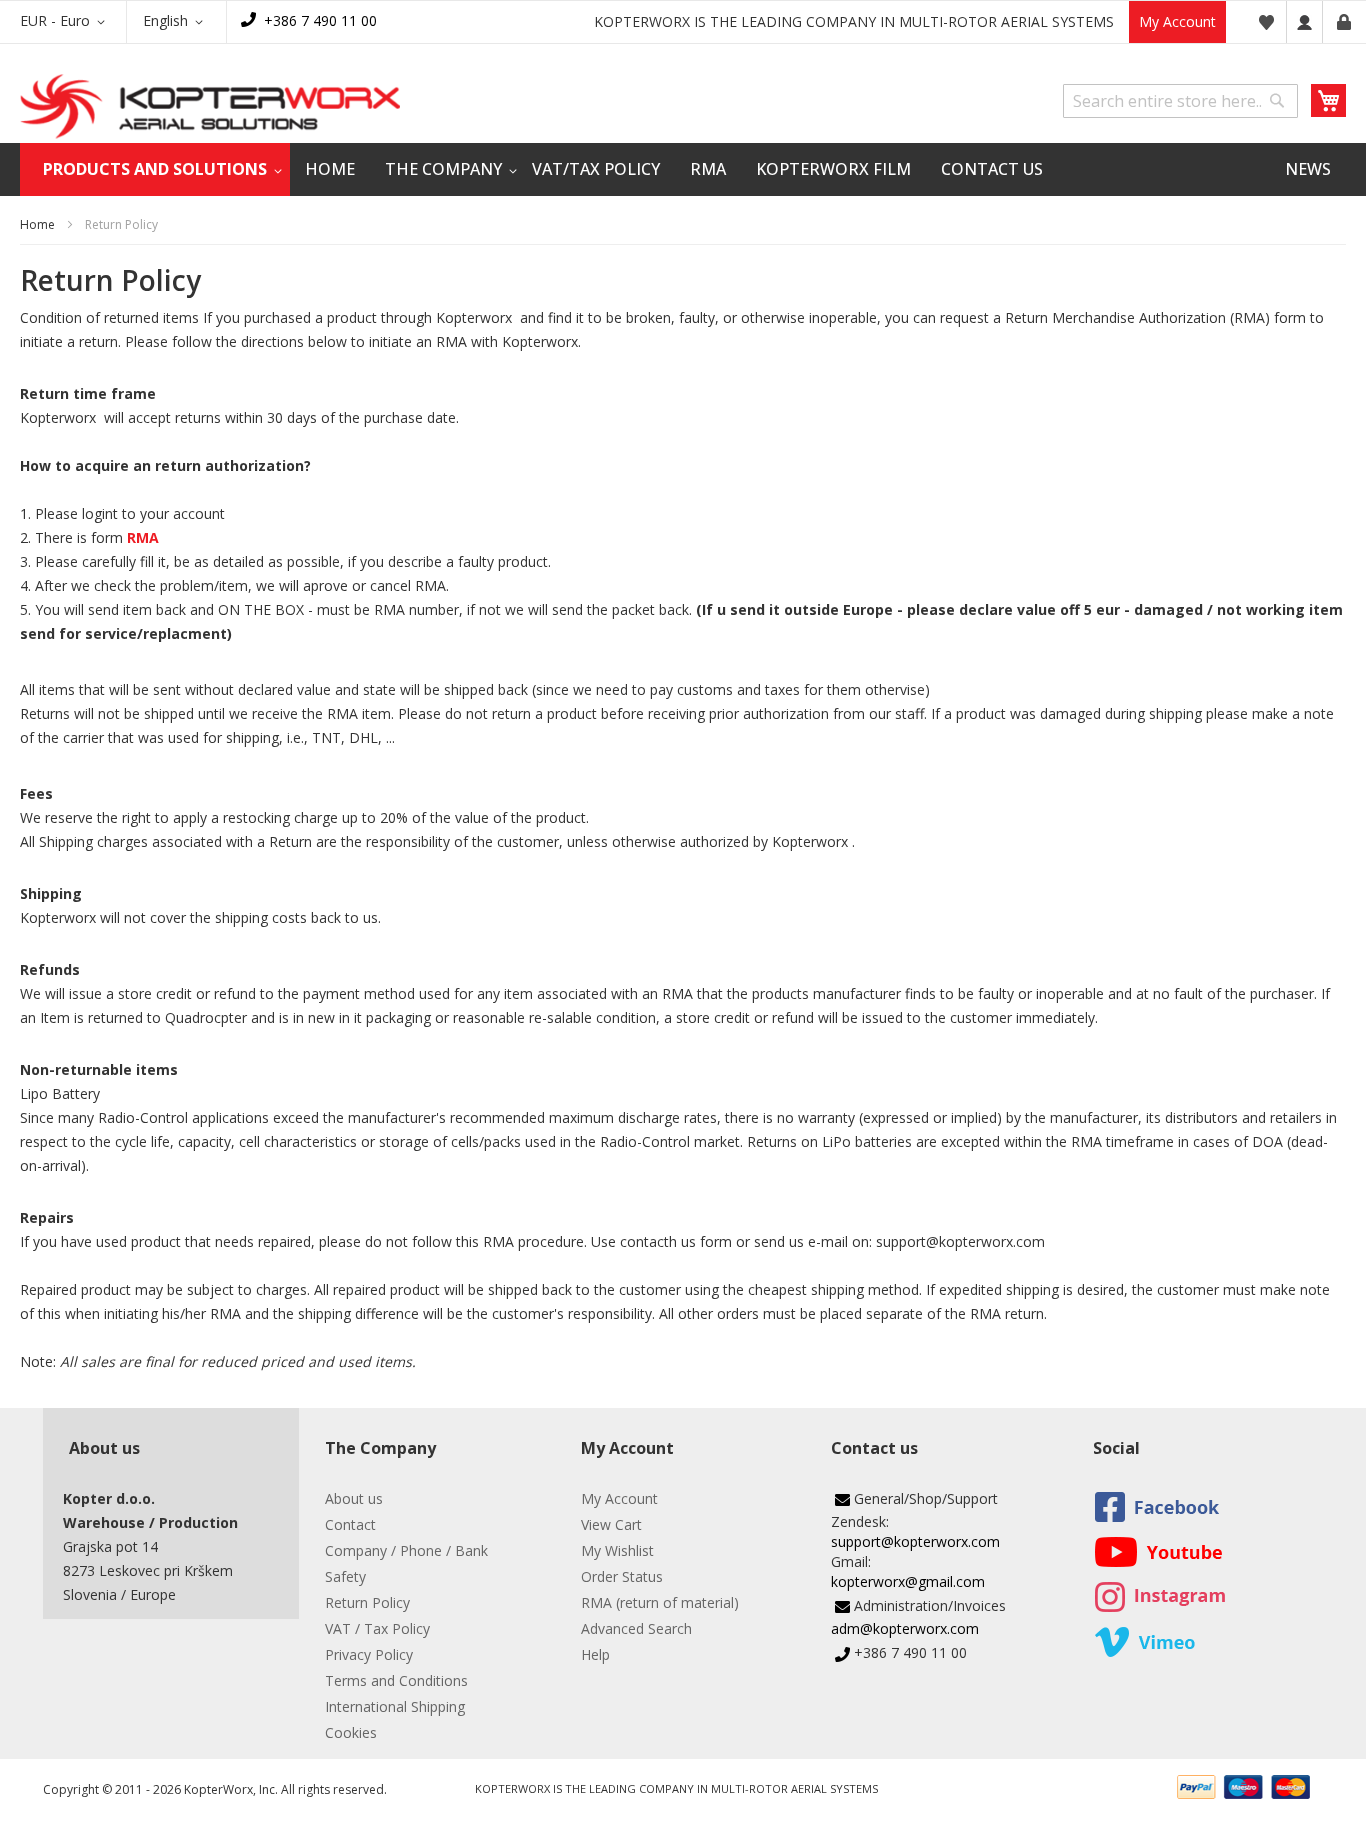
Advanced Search (636, 1628)
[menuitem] (155, 169)
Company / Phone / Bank (406, 1550)
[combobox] (1180, 101)
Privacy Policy (369, 1654)
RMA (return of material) (660, 1602)
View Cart (611, 1524)
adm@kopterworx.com (905, 1628)
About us (354, 1498)
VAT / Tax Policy (377, 1628)
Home (37, 224)
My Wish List (1266, 22)
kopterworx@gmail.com (908, 1581)
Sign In (1304, 22)
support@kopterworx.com (915, 1541)
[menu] (683, 169)
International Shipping (395, 1706)
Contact (350, 1524)
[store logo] (210, 106)
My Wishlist (617, 1550)
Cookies (351, 1732)
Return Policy (367, 1602)
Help (595, 1654)
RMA (143, 537)
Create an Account (1344, 22)
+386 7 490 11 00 (320, 20)
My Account (1177, 21)
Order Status (622, 1576)
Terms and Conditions (396, 1680)
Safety (345, 1576)
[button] (66, 22)
